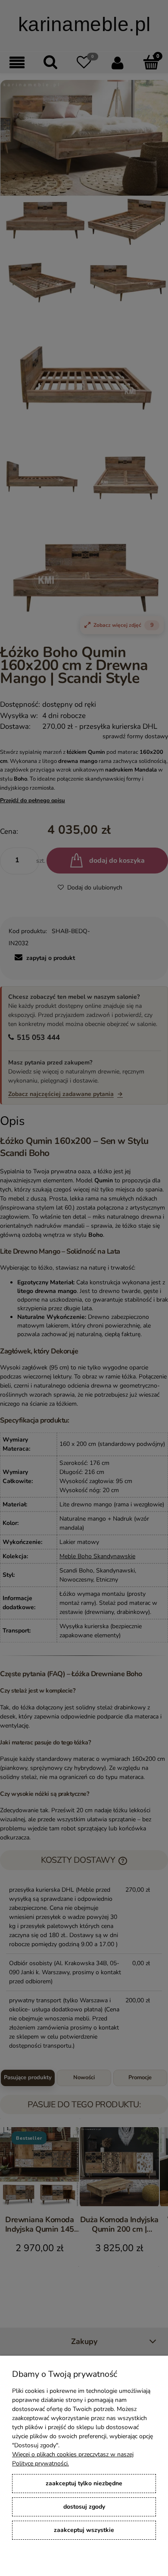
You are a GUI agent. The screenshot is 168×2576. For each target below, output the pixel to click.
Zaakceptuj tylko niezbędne (84, 2483)
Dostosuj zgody (84, 2507)
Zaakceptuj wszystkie (84, 2530)
